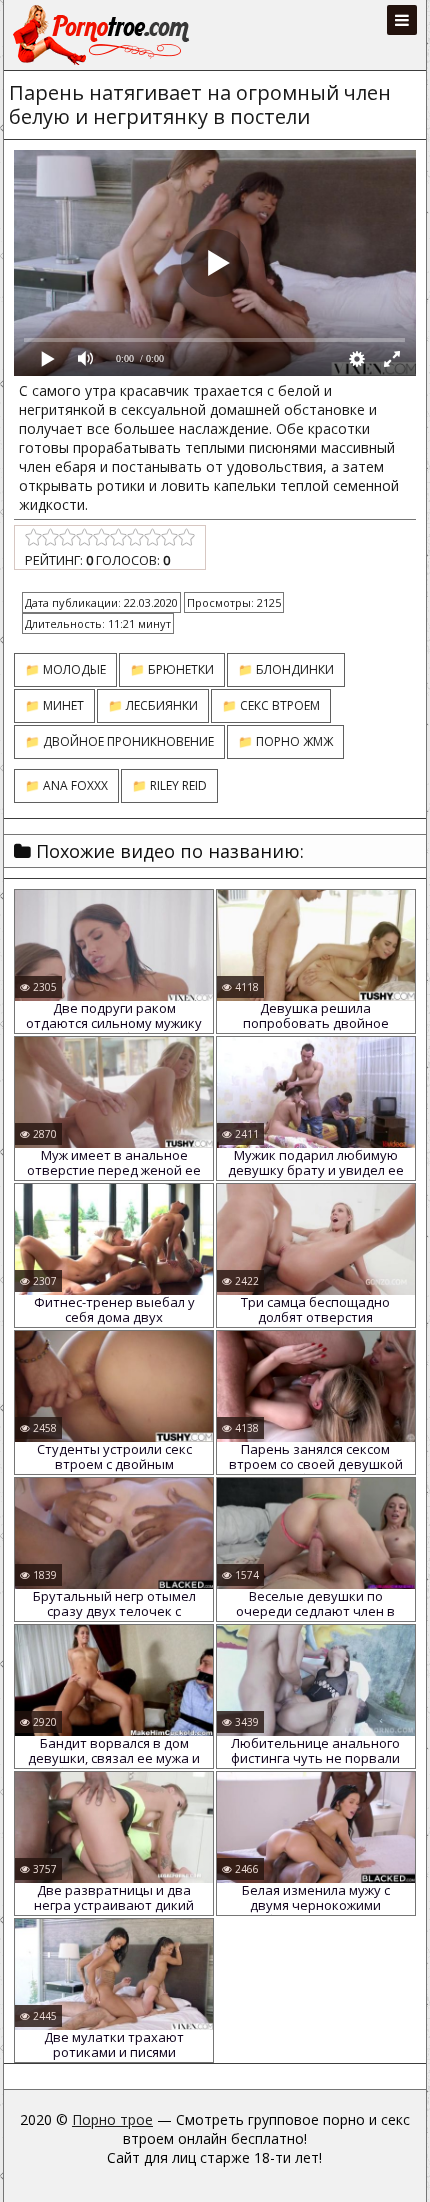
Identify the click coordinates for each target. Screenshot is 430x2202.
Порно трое (112, 2119)
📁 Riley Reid (169, 785)
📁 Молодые (65, 669)
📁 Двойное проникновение (119, 741)
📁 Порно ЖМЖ (285, 741)
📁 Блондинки (286, 669)
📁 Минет (54, 705)
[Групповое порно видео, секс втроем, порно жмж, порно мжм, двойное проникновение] (103, 35)
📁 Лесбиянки (153, 705)
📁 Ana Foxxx (66, 785)
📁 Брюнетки (172, 669)
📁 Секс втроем (271, 705)
